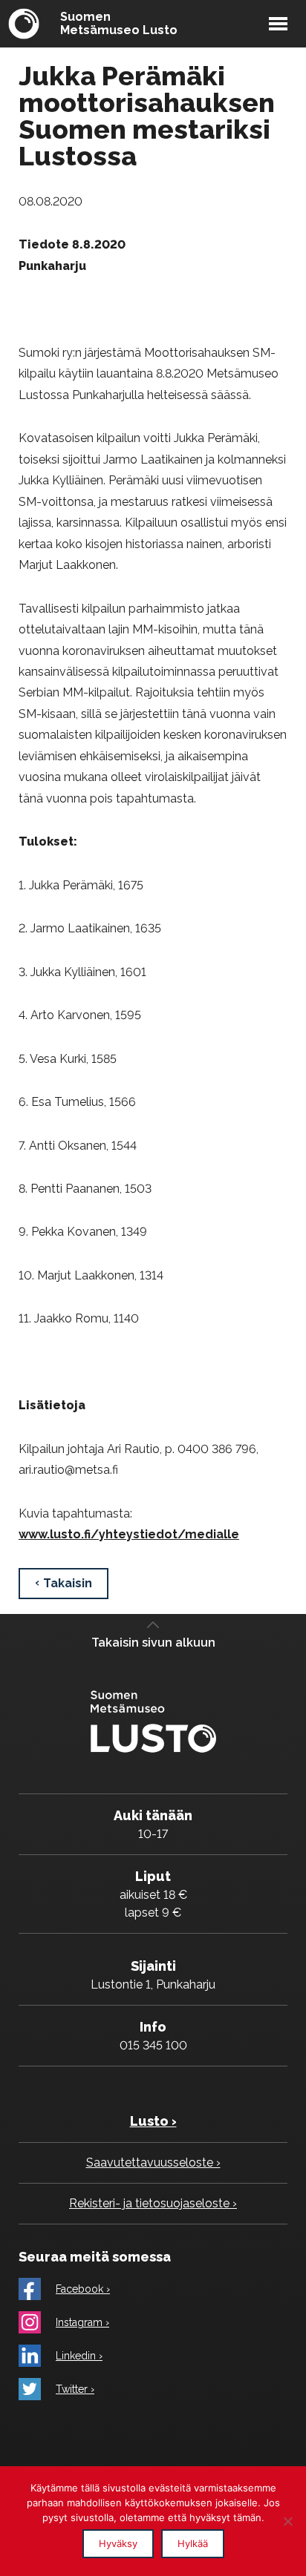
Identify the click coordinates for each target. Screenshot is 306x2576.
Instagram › (82, 2322)
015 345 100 (153, 2045)
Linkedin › (79, 2356)
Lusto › (153, 2121)
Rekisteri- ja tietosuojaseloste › (153, 2203)
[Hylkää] (287, 2521)
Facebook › (83, 2289)
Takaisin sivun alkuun (153, 1643)
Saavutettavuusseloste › (153, 2162)
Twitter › (75, 2389)
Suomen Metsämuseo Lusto (119, 23)
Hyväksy (118, 2543)
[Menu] (278, 24)
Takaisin (68, 1583)
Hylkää (193, 2543)
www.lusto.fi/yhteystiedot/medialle (129, 1534)
